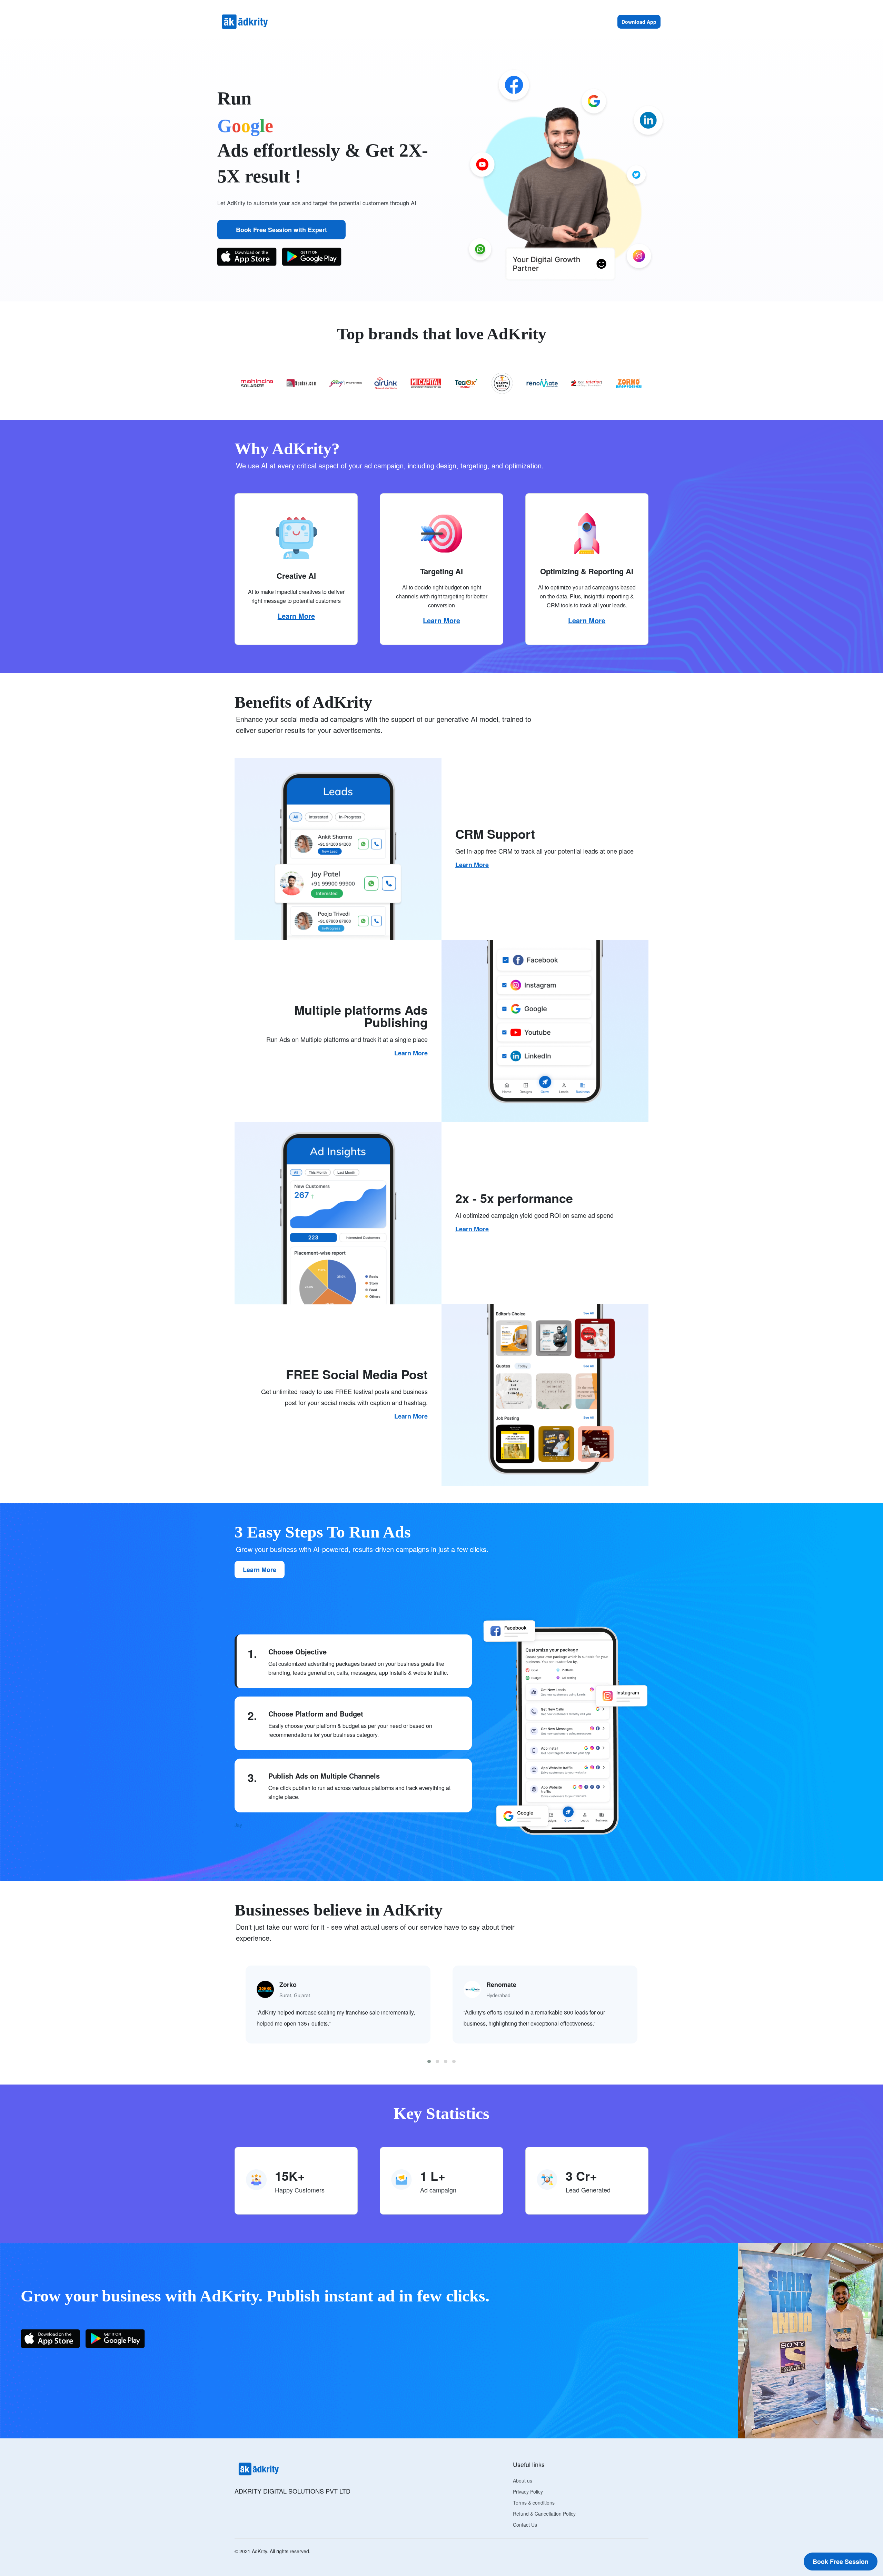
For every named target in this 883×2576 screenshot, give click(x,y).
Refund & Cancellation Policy (544, 2514)
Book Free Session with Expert (281, 230)
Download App (639, 22)
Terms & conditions (534, 2503)
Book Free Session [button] (841, 2562)
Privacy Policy (528, 2492)
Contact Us (525, 2525)
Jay (238, 1825)
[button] (429, 2061)
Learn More (296, 616)
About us (523, 2480)
